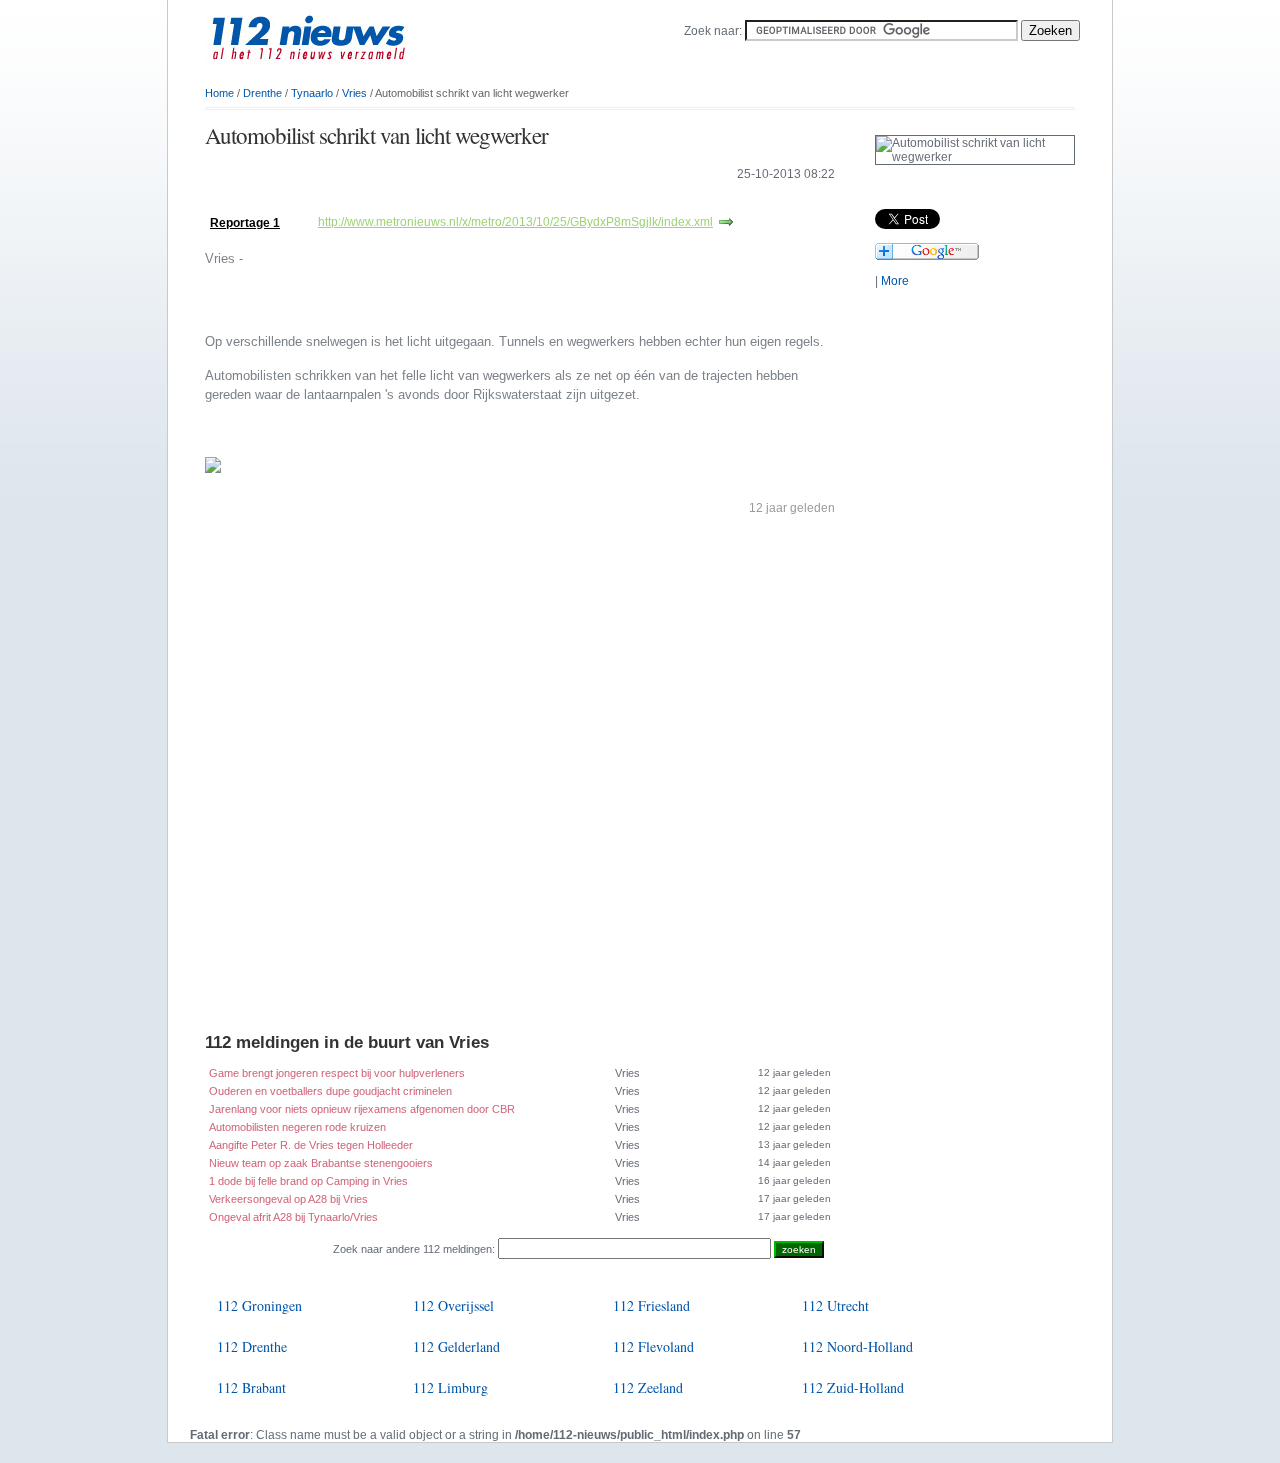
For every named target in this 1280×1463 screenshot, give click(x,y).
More (895, 281)
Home (219, 93)
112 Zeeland (648, 1387)
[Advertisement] (439, 202)
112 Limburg (450, 1387)
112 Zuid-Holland (853, 1387)
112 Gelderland (456, 1346)
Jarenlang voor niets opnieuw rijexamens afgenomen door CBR (362, 1109)
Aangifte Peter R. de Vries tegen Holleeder (311, 1145)
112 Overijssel (453, 1305)
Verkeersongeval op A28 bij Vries (288, 1199)
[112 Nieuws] (340, 71)
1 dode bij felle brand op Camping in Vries (308, 1181)
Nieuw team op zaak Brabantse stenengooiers (321, 1163)
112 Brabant (251, 1387)
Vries (354, 93)
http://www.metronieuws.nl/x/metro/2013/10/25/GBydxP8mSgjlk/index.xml (515, 222)
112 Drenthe (252, 1346)
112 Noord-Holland (857, 1346)
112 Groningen (259, 1305)
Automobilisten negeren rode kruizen (297, 1127)
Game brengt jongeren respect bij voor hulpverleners (337, 1073)
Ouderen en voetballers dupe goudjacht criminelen (330, 1091)
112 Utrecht (835, 1305)
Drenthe (262, 93)
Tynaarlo (312, 93)
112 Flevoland (653, 1346)
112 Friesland (651, 1305)
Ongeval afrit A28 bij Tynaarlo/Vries (293, 1217)
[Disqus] (520, 779)
